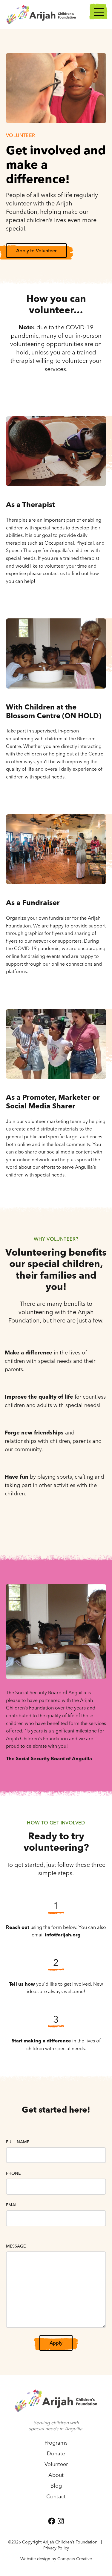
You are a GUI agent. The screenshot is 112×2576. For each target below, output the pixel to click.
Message (16, 2246)
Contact (56, 2496)
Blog (56, 2486)
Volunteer (56, 2464)
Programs (56, 2443)
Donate (56, 2453)
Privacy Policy (56, 2548)
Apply (56, 2343)
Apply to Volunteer (36, 251)
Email (12, 2205)
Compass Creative (75, 2559)
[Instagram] (61, 2521)
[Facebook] (52, 2521)
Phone (13, 2173)
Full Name (18, 2142)
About (56, 2475)
